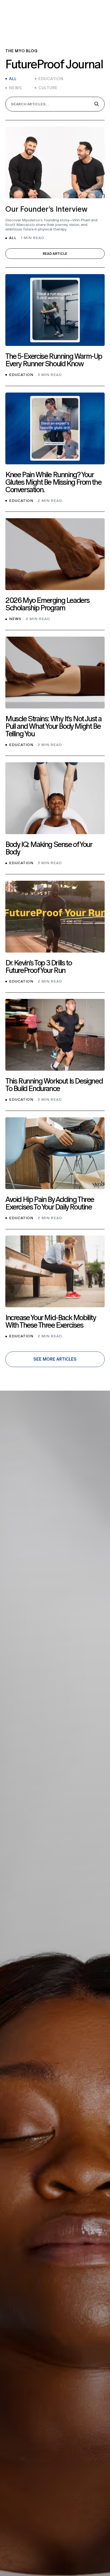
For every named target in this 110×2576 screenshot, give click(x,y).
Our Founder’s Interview (46, 209)
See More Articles (55, 1359)
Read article (55, 254)
